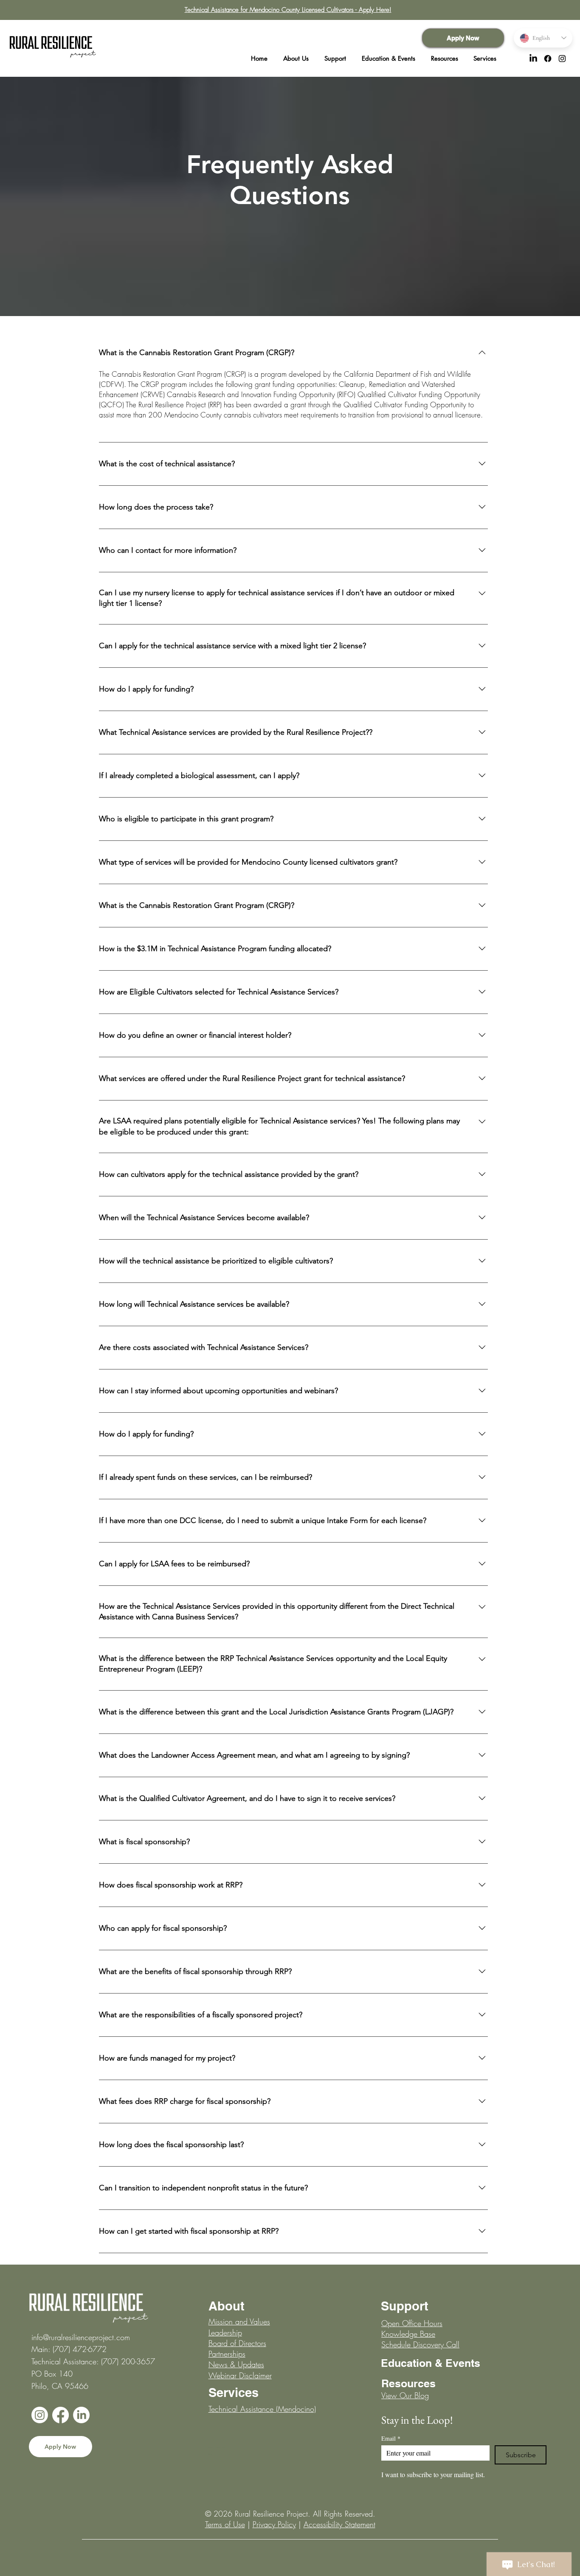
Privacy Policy (274, 2524)
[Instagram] (562, 59)
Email (391, 2438)
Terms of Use (225, 2524)
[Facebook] (548, 59)
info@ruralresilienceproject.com (81, 2337)
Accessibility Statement (339, 2524)
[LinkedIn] (533, 59)
